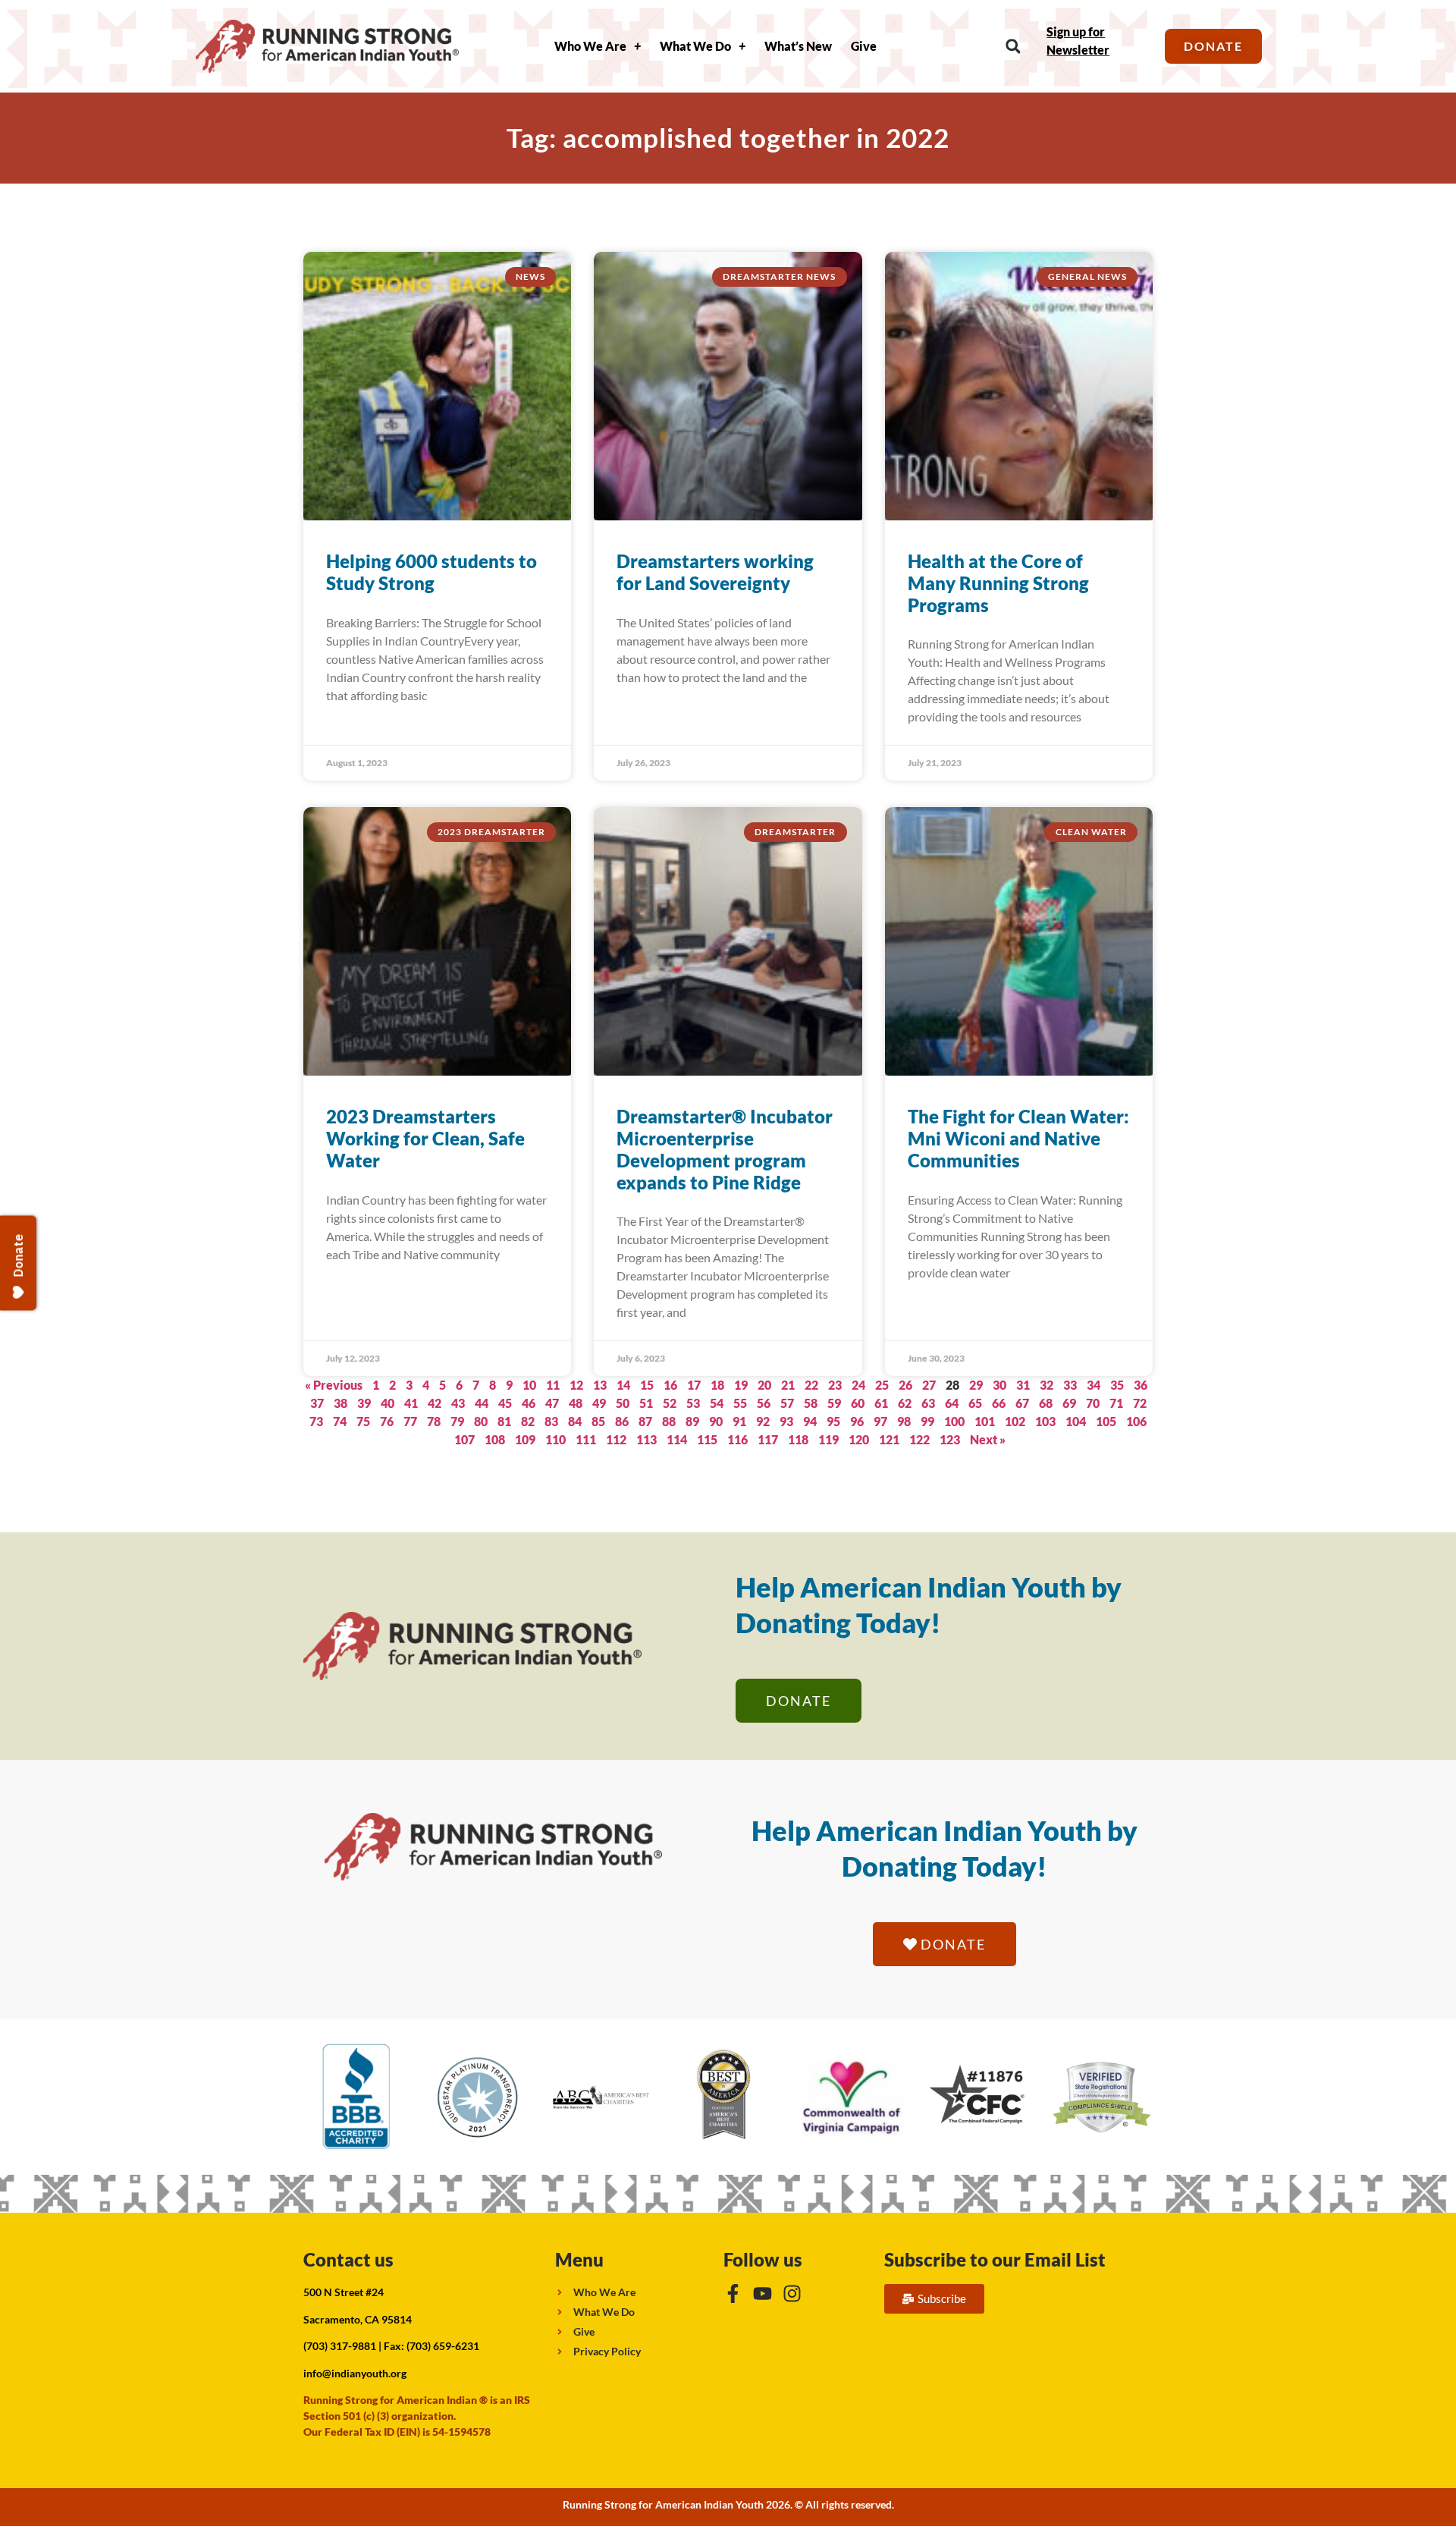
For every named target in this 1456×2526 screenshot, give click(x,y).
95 (833, 1421)
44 (482, 1403)
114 (677, 1439)
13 (600, 1385)
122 (919, 1439)
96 (857, 1421)
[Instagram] (792, 2294)
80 (481, 1421)
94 (810, 1421)
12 (576, 1385)
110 (555, 1439)
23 (835, 1385)
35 (1117, 1385)
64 (952, 1403)
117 (768, 1439)
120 (859, 1439)
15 (647, 1385)
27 (929, 1385)
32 (1046, 1385)
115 (707, 1439)
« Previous (334, 1385)
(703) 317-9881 (340, 2346)
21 (788, 1385)
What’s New (798, 46)
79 (457, 1421)
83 (551, 1421)
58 (811, 1403)
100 (954, 1421)
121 (889, 1439)
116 (737, 1439)
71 (1116, 1403)
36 (1141, 1385)
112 (616, 1439)
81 (504, 1421)
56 (764, 1403)
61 (881, 1403)
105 (1106, 1421)
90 (716, 1421)
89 (692, 1421)
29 (976, 1385)
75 (363, 1421)
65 (975, 1403)
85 (598, 1421)
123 (950, 1439)
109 (525, 1439)
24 (858, 1385)
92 (763, 1421)
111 (586, 1439)
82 (528, 1421)
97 (880, 1421)
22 (811, 1385)
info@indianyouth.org (355, 2373)
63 (928, 1403)
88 (669, 1421)
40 (388, 1403)
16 (670, 1385)
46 (529, 1403)
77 (410, 1421)
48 (576, 1403)
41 (411, 1403)
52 (670, 1403)
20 (764, 1385)
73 (316, 1421)
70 (1093, 1403)
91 (739, 1421)
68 (1046, 1403)
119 (828, 1439)
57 (787, 1403)
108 (495, 1439)
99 (927, 1421)
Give (864, 46)
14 (623, 1385)
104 (1076, 1421)
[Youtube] (763, 2294)
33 (1070, 1385)
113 (646, 1439)
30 (999, 1385)
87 (645, 1421)
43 (458, 1403)
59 (834, 1403)
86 (622, 1421)
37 (317, 1403)
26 (905, 1385)
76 (387, 1421)
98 (904, 1421)
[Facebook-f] (733, 2294)
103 (1045, 1421)
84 (575, 1421)
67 (1022, 1403)
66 (999, 1403)
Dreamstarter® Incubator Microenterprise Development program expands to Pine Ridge (725, 1149)
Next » (988, 1439)
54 (717, 1403)
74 (340, 1421)
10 (529, 1385)
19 (741, 1385)
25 (882, 1385)
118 (798, 1439)
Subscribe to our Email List (995, 2259)
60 (858, 1403)
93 (786, 1421)
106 (1136, 1421)
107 (464, 1439)
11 (553, 1385)
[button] (1013, 47)
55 (740, 1403)
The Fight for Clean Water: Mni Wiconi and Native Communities (1018, 1138)
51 (646, 1403)
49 (599, 1403)
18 (717, 1385)
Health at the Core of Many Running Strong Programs (998, 583)
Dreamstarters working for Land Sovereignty (715, 572)
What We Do (695, 46)
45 (505, 1403)
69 (1069, 1403)
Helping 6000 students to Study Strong (431, 572)
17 (694, 1385)
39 (364, 1403)
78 (434, 1421)
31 (1023, 1385)
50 (623, 1403)
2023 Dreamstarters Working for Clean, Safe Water (425, 1138)
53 (693, 1403)
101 (985, 1421)
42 (435, 1403)
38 (340, 1403)
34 (1094, 1385)
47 (552, 1403)
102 (1015, 1421)
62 (905, 1403)
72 (1140, 1403)
